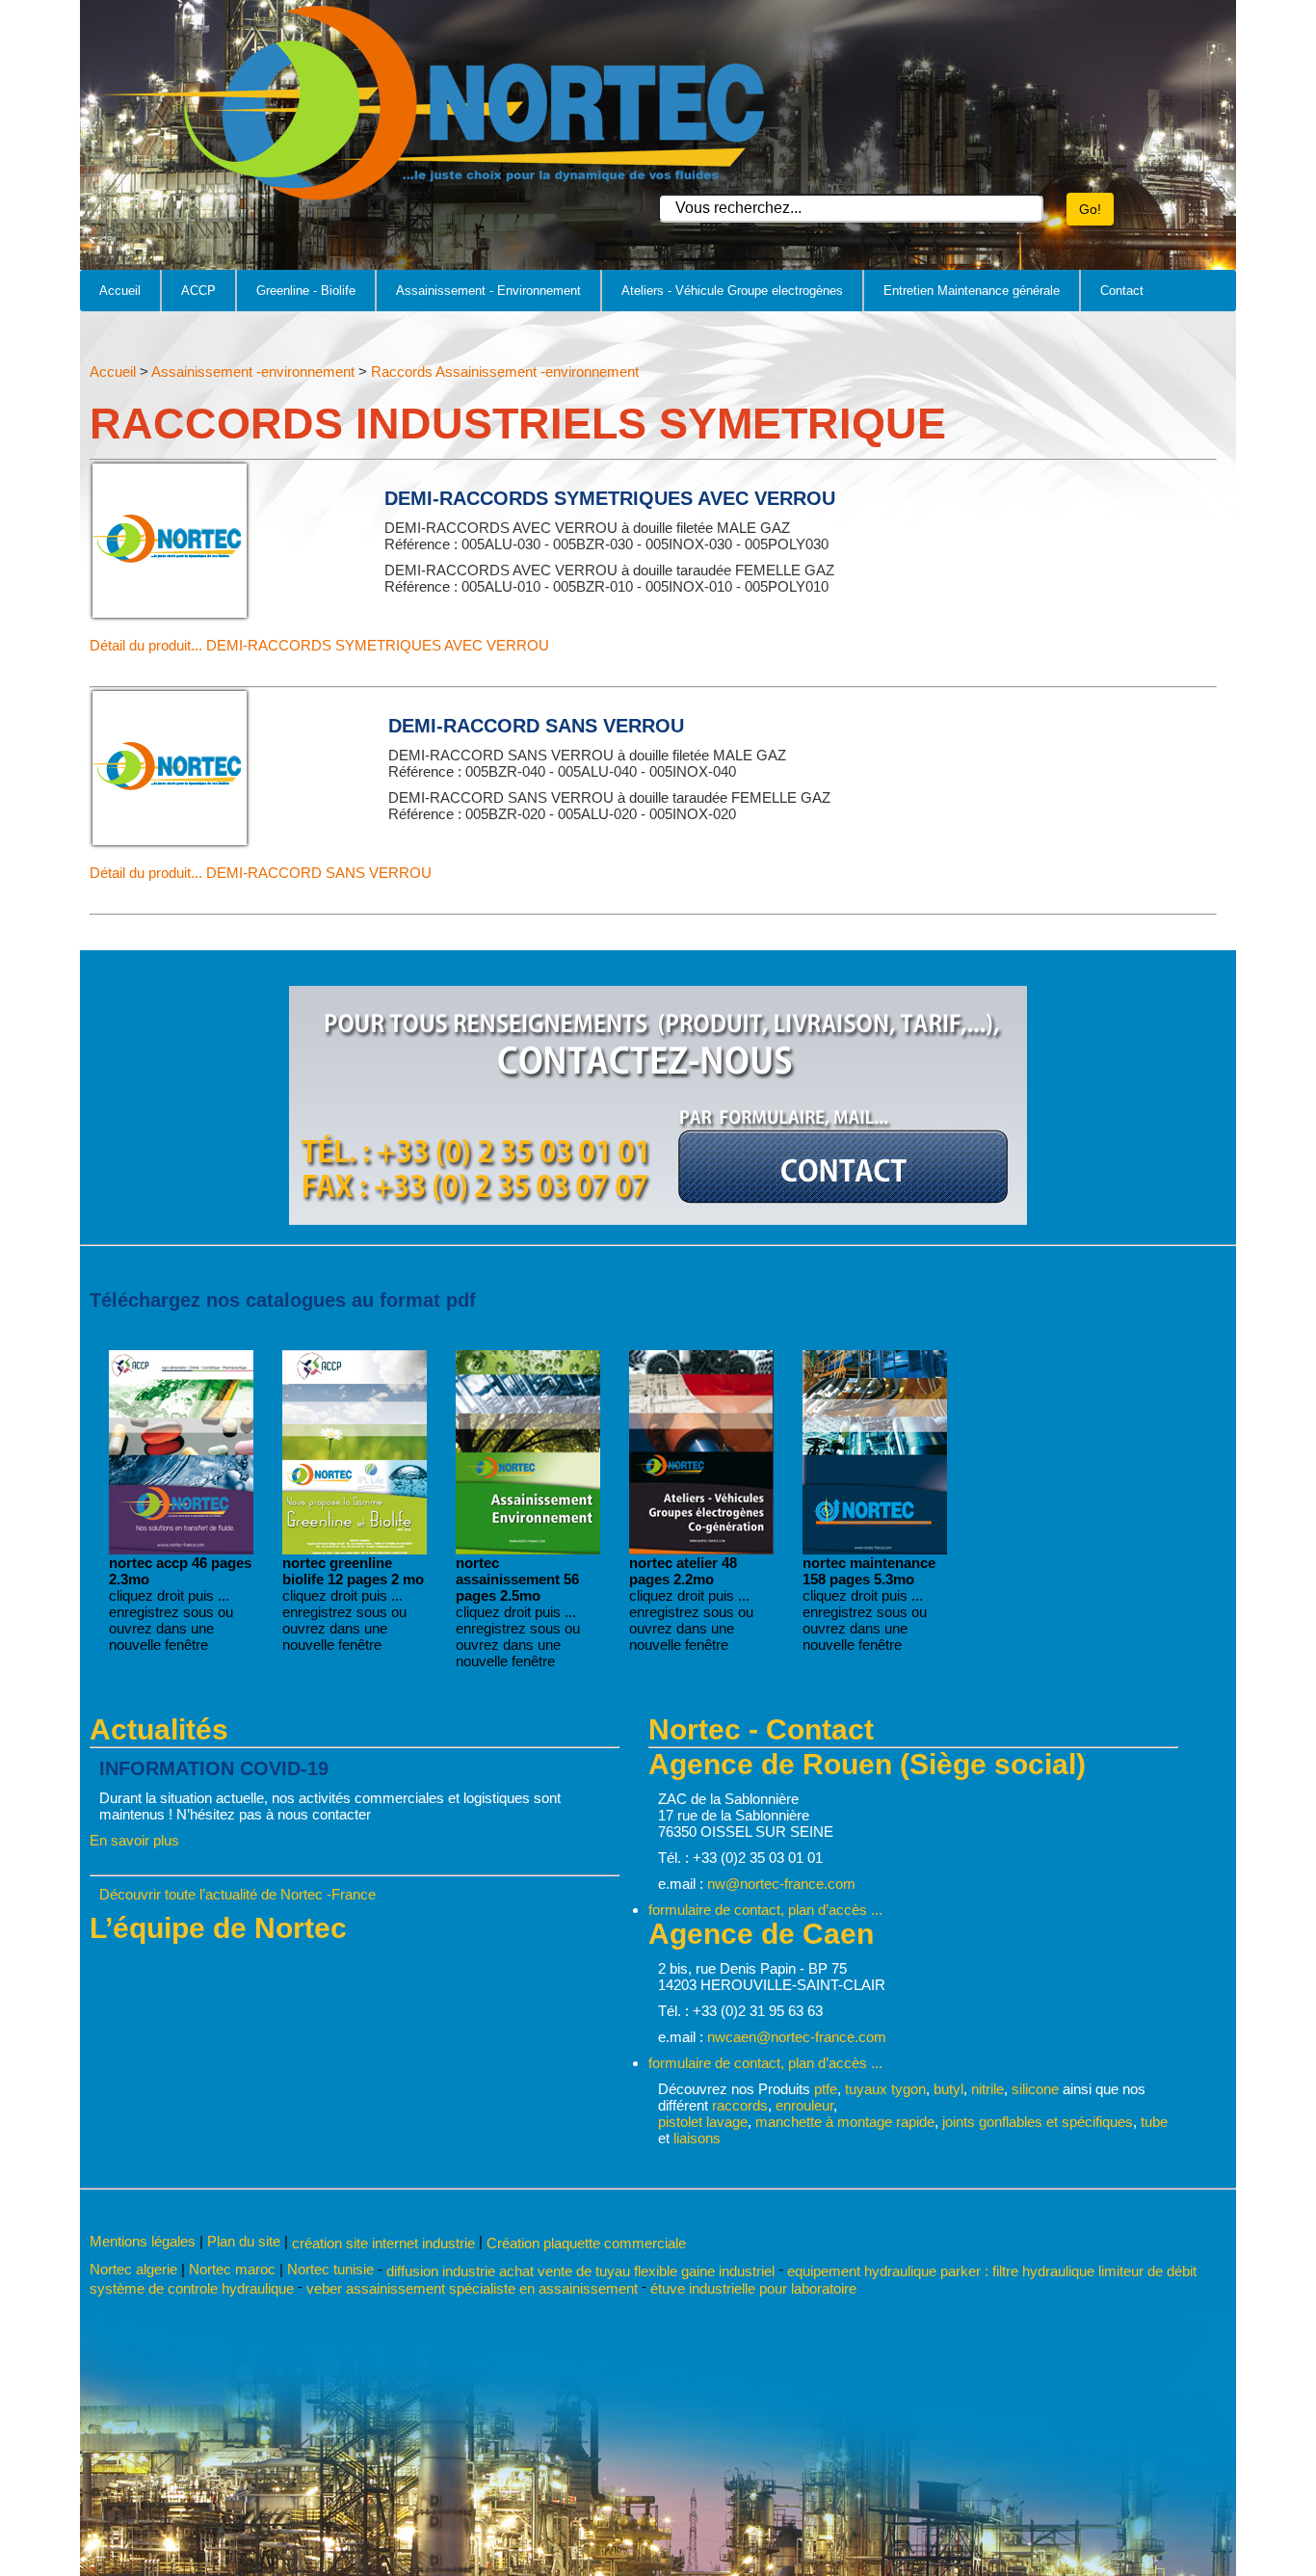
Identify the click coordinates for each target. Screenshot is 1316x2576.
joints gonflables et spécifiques (1038, 2122)
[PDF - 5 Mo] (875, 1549)
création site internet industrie (385, 2243)
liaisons (697, 2138)
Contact (1122, 291)
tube (1154, 2122)
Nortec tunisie (330, 2269)
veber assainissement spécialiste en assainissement (472, 2288)
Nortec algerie (133, 2269)
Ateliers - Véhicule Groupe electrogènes (732, 291)
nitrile (987, 2089)
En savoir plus (134, 1840)
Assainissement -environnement (253, 372)
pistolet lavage (703, 2122)
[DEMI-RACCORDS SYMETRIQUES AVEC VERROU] (170, 612)
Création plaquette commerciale (586, 2243)
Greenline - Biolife (306, 291)
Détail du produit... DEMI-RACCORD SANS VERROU (261, 873)
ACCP (198, 291)
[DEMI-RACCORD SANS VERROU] (170, 840)
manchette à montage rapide (845, 2122)
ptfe (826, 2089)
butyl (948, 2089)
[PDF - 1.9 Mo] (355, 1549)
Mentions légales (143, 2241)
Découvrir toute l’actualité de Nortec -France (237, 1894)
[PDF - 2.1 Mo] (701, 1549)
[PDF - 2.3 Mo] (181, 1549)
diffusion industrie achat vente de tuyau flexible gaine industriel (580, 2270)
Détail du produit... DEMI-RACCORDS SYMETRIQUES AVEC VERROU (319, 645)
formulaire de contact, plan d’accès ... (765, 1910)
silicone (1035, 2089)
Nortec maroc (232, 2269)
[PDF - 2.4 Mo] (528, 1549)
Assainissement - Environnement (488, 291)
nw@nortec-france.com (781, 1884)
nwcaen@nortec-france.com (797, 2037)
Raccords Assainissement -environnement (505, 372)
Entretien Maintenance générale (972, 291)
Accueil (120, 291)
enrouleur (804, 2105)
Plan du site (244, 2241)
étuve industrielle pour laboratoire (753, 2288)
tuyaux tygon (885, 2089)
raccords (740, 2105)
